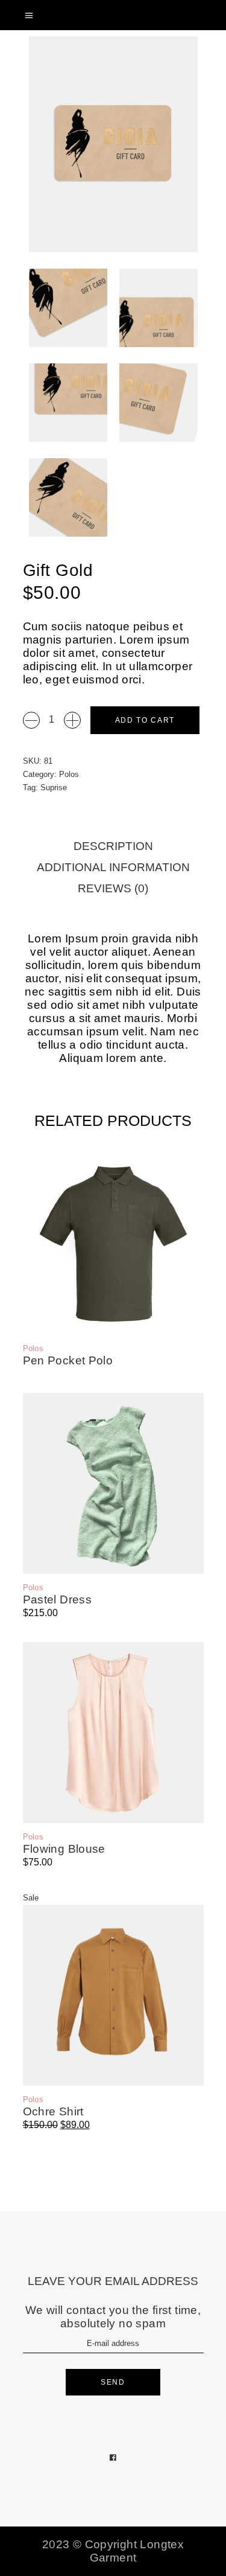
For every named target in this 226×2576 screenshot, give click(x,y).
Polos (69, 774)
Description (113, 846)
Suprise (54, 788)
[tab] (113, 847)
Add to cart (145, 720)
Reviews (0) (113, 888)
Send (113, 2382)
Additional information (113, 867)
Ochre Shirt (53, 2111)
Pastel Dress (58, 1600)
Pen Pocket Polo (68, 1360)
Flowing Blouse (64, 1849)
